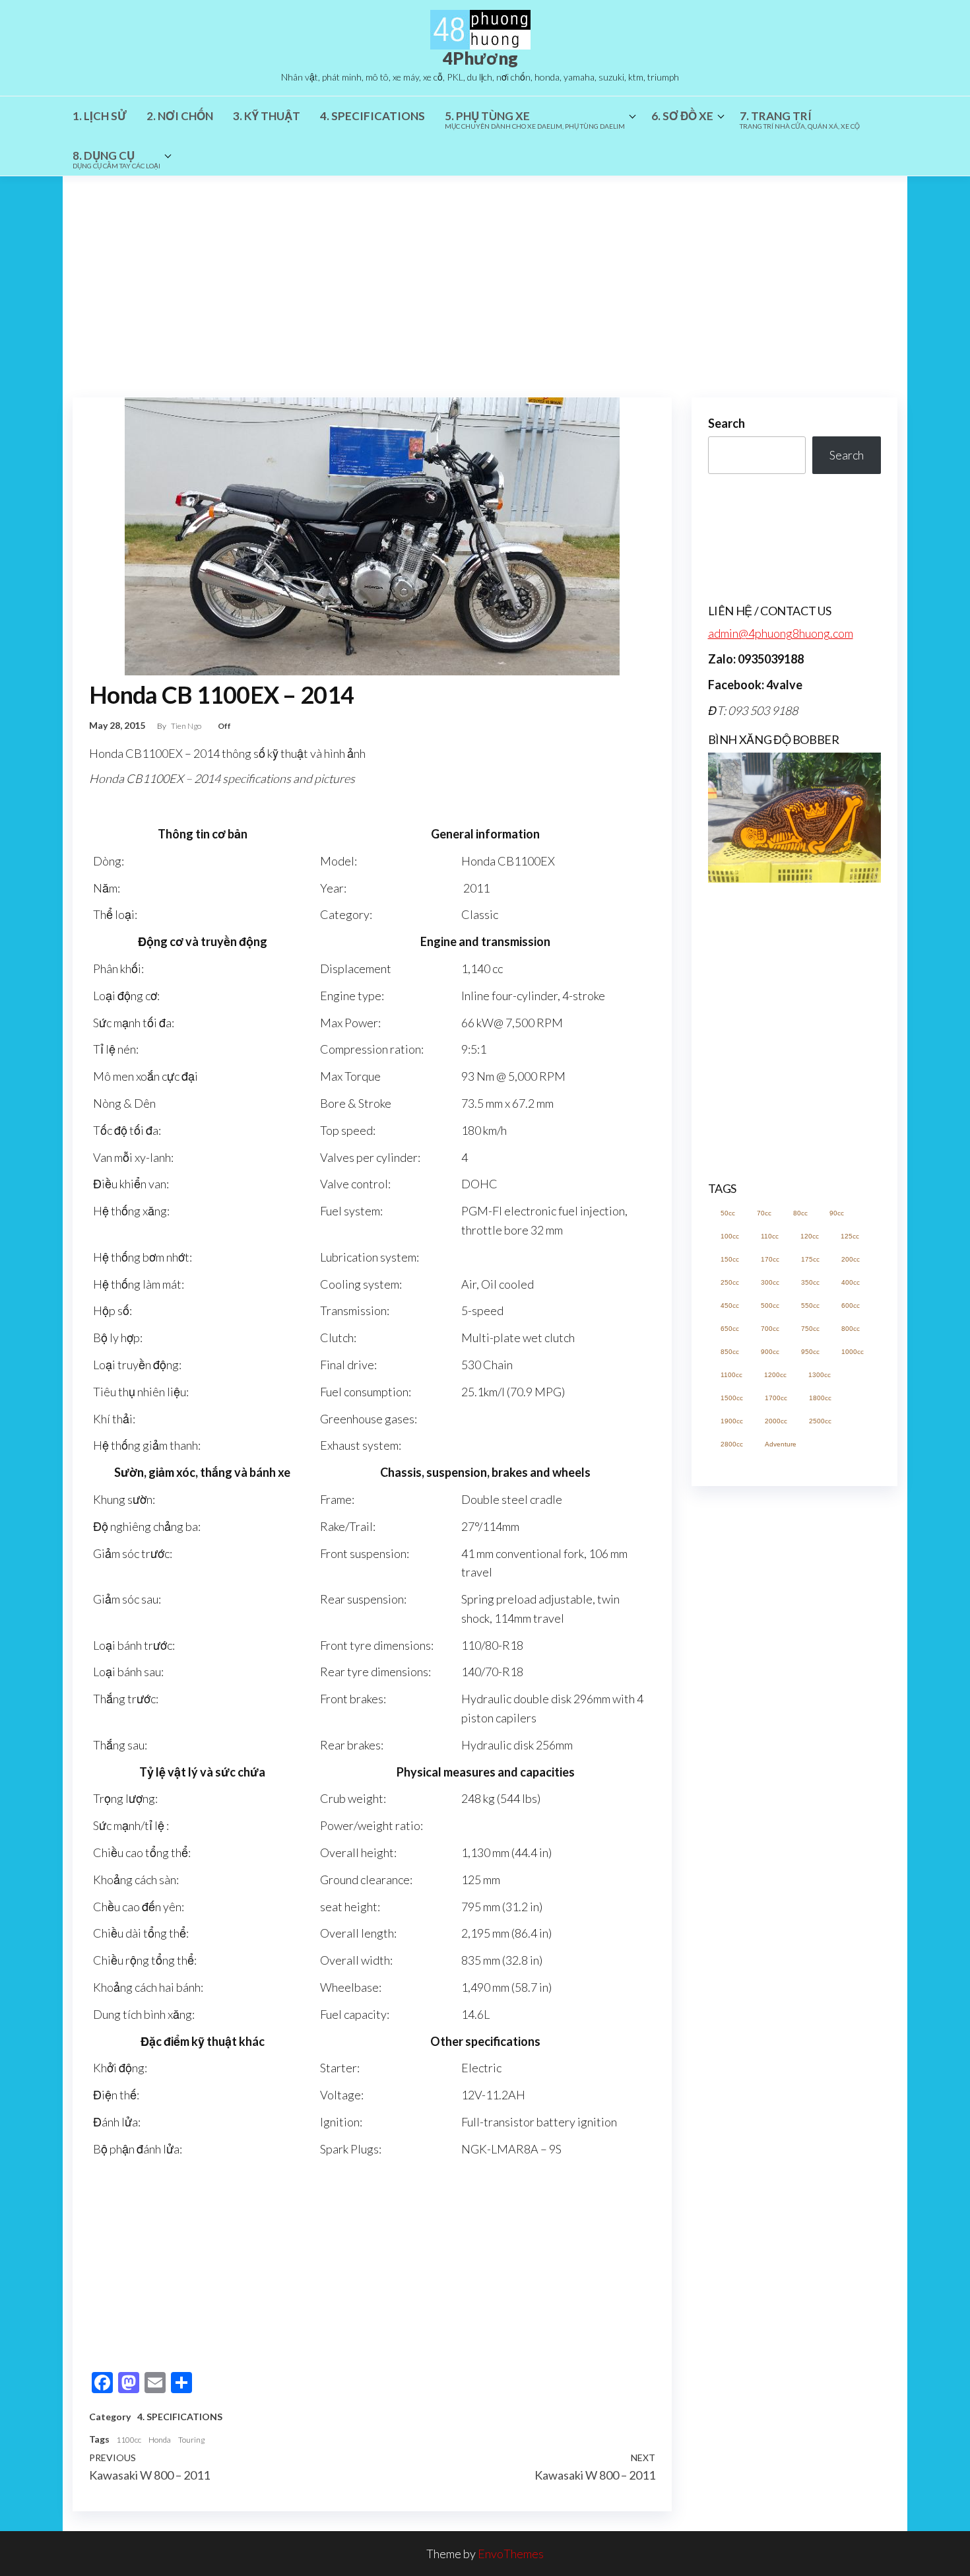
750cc (810, 1329)
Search (727, 423)
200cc (851, 1259)
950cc (810, 1352)
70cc (764, 1213)
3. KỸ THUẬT (267, 116)
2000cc (776, 1421)
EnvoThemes (511, 2554)
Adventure (781, 1444)
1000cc (853, 1352)
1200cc (775, 1375)
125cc (850, 1236)
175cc (810, 1259)
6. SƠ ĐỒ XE (682, 116)
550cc (810, 1305)
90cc (837, 1213)
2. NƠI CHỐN (180, 116)
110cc (770, 1236)
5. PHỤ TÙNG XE (535, 119)
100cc (730, 1236)
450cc (730, 1305)
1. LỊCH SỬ (100, 116)
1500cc (732, 1398)
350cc (810, 1282)
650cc (730, 1329)
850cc (730, 1352)
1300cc (820, 1375)
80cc (800, 1213)
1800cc (820, 1398)
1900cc (732, 1421)
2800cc (732, 1444)
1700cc (776, 1398)
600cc (851, 1305)
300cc (770, 1282)
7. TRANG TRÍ (800, 119)
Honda (160, 2440)
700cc (770, 1329)
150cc (730, 1259)
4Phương (480, 58)
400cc (851, 1282)
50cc (728, 1213)
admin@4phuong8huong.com (781, 633)
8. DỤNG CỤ (116, 159)
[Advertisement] (485, 275)
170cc (770, 1259)
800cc (851, 1329)
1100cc (129, 2440)
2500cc (820, 1421)
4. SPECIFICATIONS (372, 116)
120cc (810, 1236)
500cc (770, 1305)
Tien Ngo (187, 726)
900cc (770, 1352)
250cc (730, 1282)
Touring (191, 2440)
